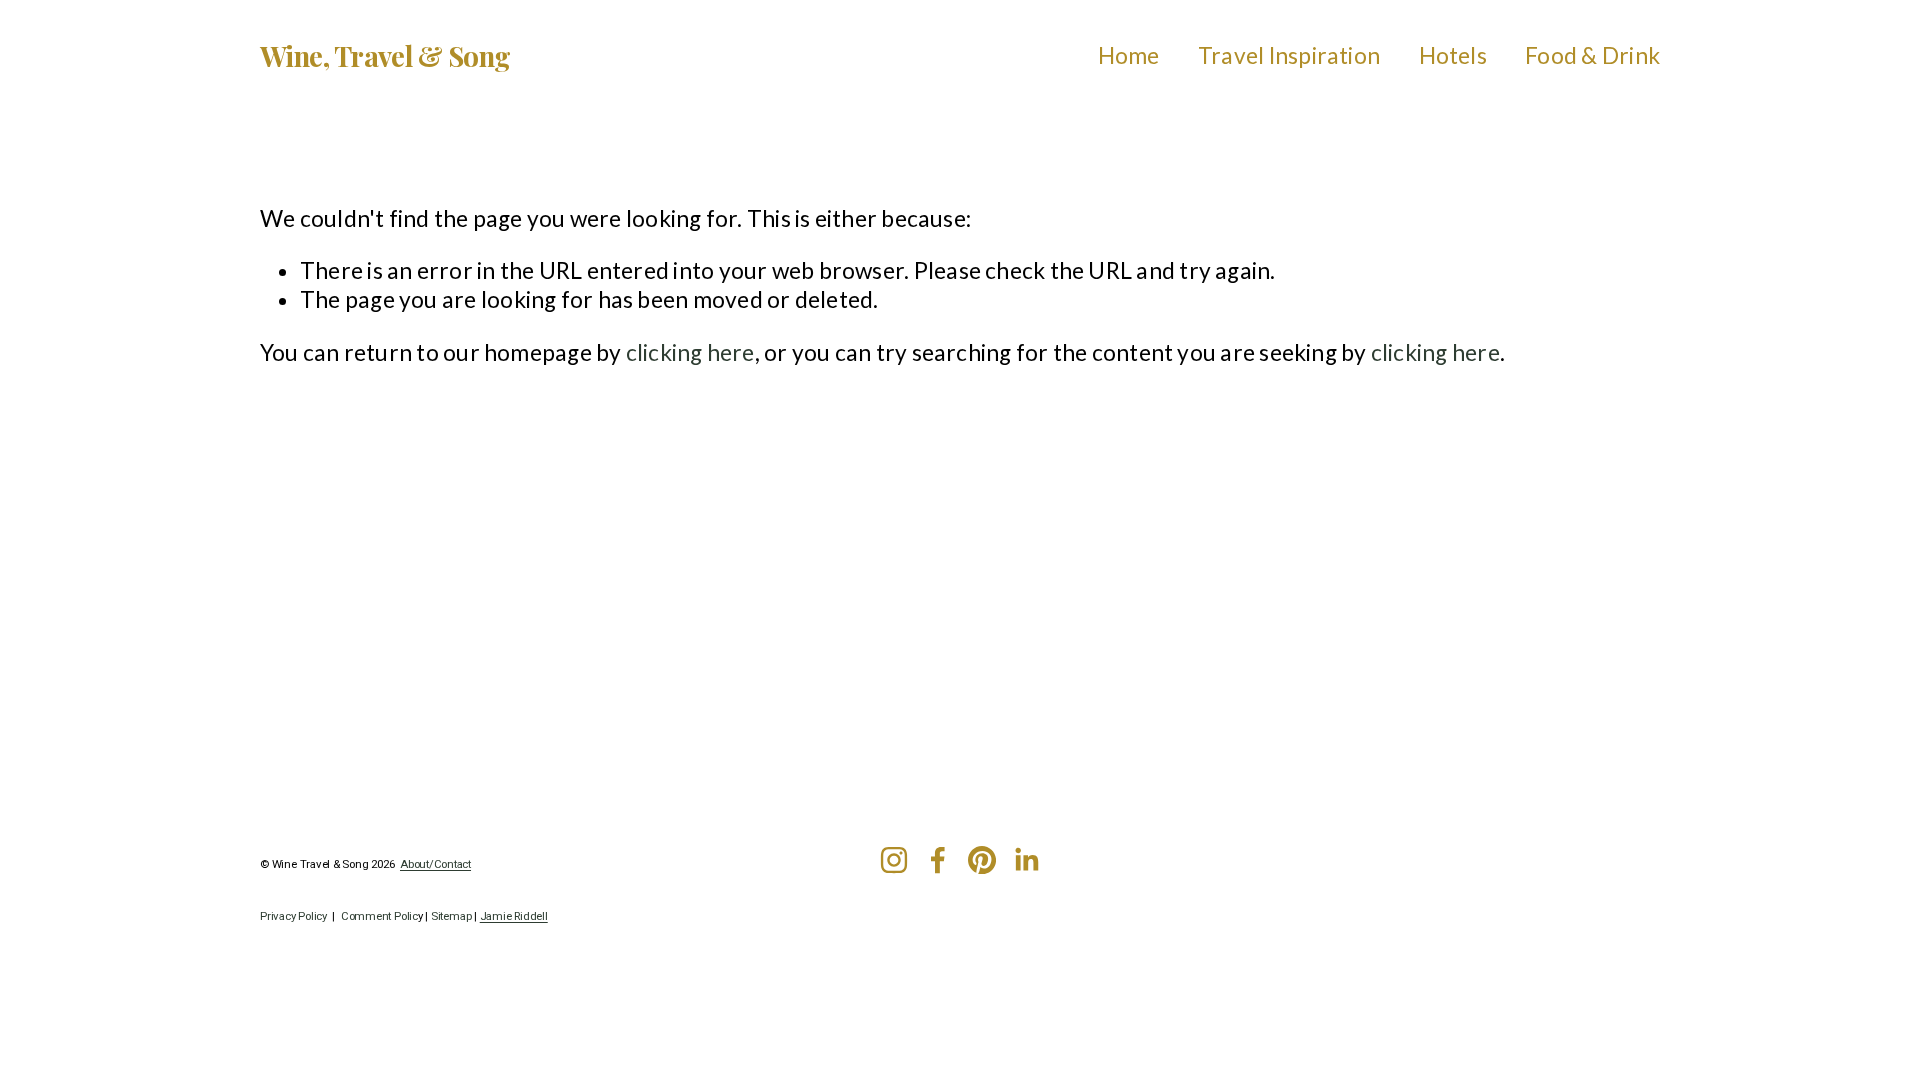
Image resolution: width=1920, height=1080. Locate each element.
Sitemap (451, 916)
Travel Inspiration (1289, 55)
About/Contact (435, 864)
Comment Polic (379, 916)
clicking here (690, 352)
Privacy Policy (293, 916)
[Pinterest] (982, 860)
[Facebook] (938, 860)
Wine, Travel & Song (385, 55)
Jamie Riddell (514, 916)
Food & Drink (1592, 55)
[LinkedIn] (1026, 860)
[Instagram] (894, 860)
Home (1129, 55)
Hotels (1453, 55)
